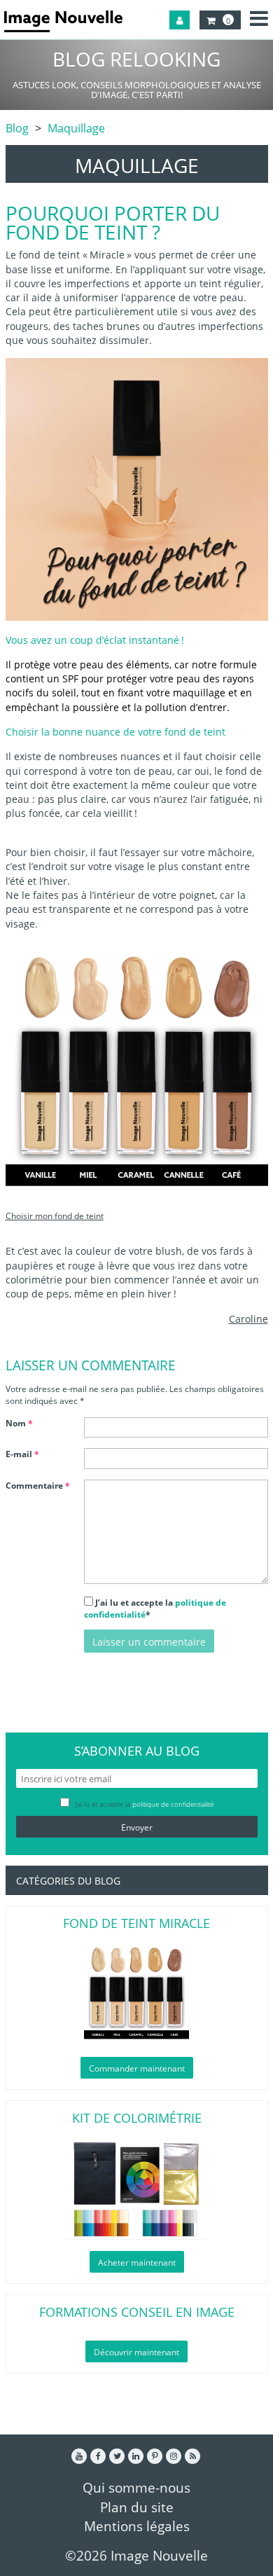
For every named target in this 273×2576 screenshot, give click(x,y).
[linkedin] (136, 2456)
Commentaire (38, 1486)
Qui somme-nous (136, 2487)
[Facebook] (98, 2456)
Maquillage (76, 128)
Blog (17, 128)
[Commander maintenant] (137, 1994)
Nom (19, 1423)
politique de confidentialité (173, 1804)
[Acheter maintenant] (137, 2188)
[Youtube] (79, 2456)
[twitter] (117, 2456)
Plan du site (137, 2507)
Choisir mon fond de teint (55, 1216)
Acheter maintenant (137, 2262)
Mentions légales (137, 2526)
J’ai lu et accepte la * (155, 1609)
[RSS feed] (192, 2456)
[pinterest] (155, 2456)
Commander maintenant (137, 2068)
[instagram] (174, 2456)
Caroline (248, 1319)
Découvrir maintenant (136, 2352)
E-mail (22, 1454)
